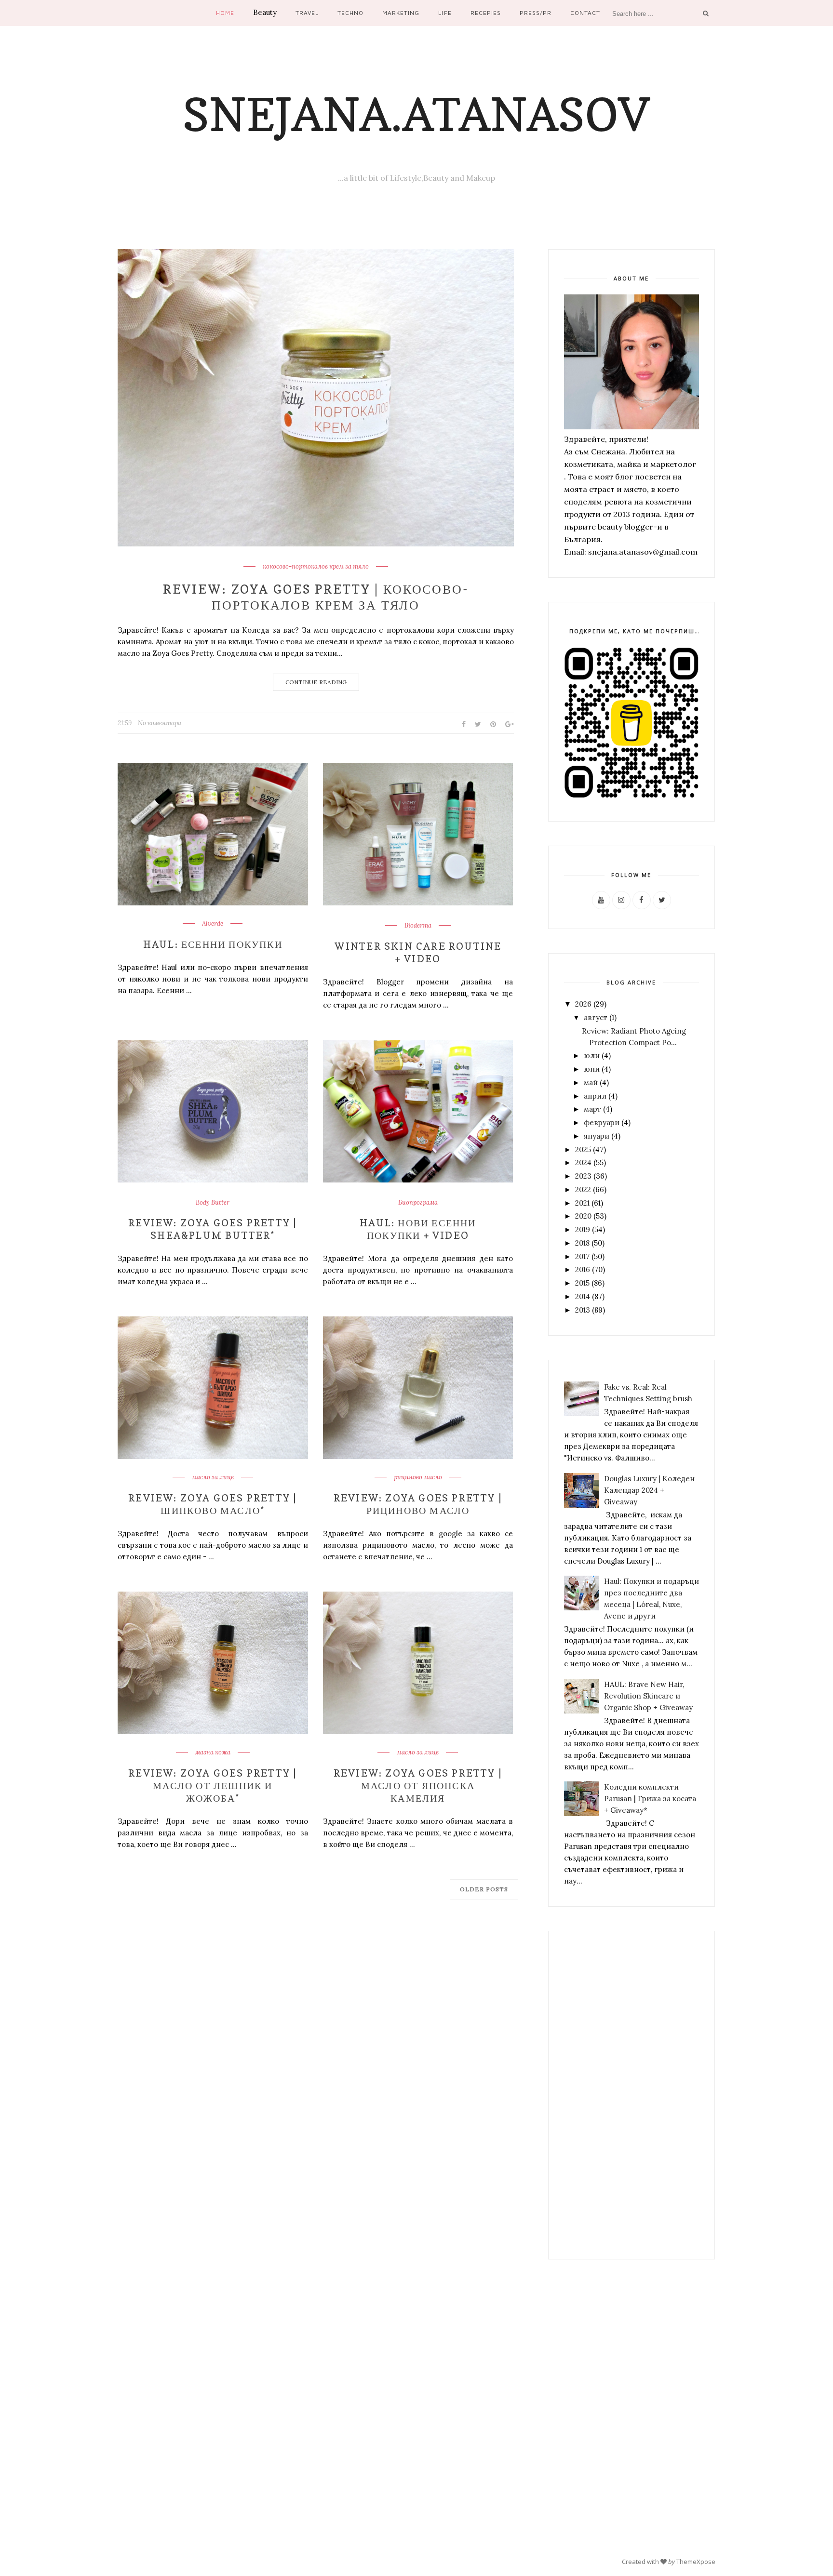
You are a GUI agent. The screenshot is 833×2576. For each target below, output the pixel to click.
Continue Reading (316, 682)
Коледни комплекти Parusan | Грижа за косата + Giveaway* (650, 1799)
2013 (583, 1310)
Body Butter (213, 1203)
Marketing (401, 13)
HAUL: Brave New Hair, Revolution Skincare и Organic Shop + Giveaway (648, 1696)
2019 (583, 1229)
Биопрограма (418, 1203)
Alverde (213, 924)
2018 (582, 1243)
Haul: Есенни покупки (213, 944)
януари (597, 1136)
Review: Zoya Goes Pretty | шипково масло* (213, 1504)
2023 (583, 1176)
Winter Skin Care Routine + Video (418, 953)
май (591, 1082)
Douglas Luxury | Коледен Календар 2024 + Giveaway (649, 1490)
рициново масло (418, 1477)
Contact (585, 13)
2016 (583, 1269)
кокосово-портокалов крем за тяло (316, 567)
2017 (582, 1256)
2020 (583, 1216)
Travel (307, 13)
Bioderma (418, 926)
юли (592, 1056)
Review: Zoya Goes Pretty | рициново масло (418, 1504)
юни (592, 1069)
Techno (350, 13)
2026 (583, 1004)
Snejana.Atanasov (416, 114)
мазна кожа (213, 1753)
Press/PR (536, 13)
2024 (583, 1162)
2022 (583, 1189)
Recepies (486, 13)
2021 (582, 1203)
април (595, 1096)
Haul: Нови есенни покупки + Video (418, 1229)
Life (445, 13)
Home (225, 13)
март (592, 1109)
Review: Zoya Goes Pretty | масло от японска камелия (418, 1786)
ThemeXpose (696, 2562)
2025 (583, 1149)
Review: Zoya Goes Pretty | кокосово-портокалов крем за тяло (316, 597)
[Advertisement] (631, 2095)
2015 (582, 1283)
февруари (602, 1122)
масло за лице (213, 1477)
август (596, 1017)
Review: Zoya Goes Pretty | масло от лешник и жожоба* (213, 1786)
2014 (583, 1296)
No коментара (160, 723)
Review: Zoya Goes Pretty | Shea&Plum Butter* (213, 1229)
